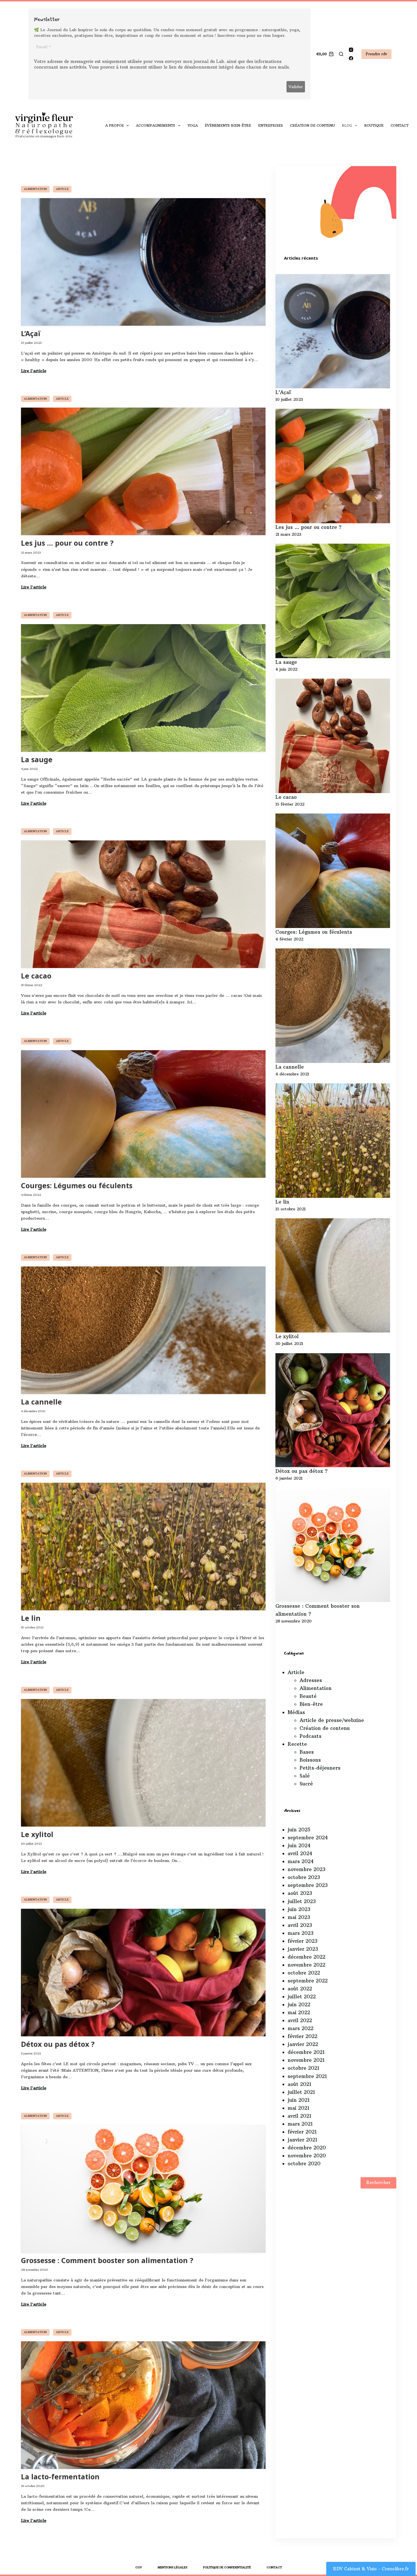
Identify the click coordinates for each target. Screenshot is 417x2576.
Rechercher (378, 2182)
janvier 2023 (303, 1949)
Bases (307, 1752)
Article (62, 189)
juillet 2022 (302, 1997)
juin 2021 (299, 2100)
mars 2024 (301, 1861)
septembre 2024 (308, 1838)
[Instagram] (351, 50)
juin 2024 (299, 1846)
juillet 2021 (301, 2092)
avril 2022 (300, 2020)
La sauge (37, 760)
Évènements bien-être (228, 125)
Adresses (311, 1680)
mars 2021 (300, 2124)
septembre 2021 (307, 2076)
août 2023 (300, 1893)
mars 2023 (301, 1933)
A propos (114, 125)
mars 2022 (301, 2028)
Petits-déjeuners (320, 1768)
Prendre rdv (376, 54)
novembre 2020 (307, 2156)
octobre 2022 (304, 1973)
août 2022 (300, 1989)
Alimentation (35, 189)
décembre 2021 (306, 2052)
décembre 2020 (307, 2148)
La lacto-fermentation (60, 2477)
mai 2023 (299, 1917)
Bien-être (311, 1704)
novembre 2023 (307, 1869)
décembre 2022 (307, 1957)
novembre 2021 (306, 2060)
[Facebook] (351, 58)
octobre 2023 (304, 1877)
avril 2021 (299, 2116)
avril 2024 (300, 1853)
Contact (400, 125)
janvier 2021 (302, 2140)
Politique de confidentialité (227, 2567)
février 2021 (302, 2132)
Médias (296, 1712)
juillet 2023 (302, 1901)
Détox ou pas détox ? (58, 2045)
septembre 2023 (308, 1885)
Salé (305, 1776)
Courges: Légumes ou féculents (77, 1186)
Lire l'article (34, 371)
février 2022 (303, 2036)
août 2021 (299, 2084)
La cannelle (41, 1402)
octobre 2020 (304, 2164)
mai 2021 (298, 2108)
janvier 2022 (303, 2044)
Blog (347, 125)
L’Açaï (31, 334)
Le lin (31, 1619)
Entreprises (270, 125)
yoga (193, 125)
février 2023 (303, 1941)
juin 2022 (299, 2005)
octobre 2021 (303, 2068)
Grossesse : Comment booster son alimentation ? (107, 2261)
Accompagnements (155, 125)
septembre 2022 (308, 1981)
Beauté (308, 1696)
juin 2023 (299, 1909)
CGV (139, 2567)
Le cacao (36, 976)
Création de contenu (312, 125)
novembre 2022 (307, 1965)
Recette (297, 1744)
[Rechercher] (341, 54)
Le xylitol (37, 1835)
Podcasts (310, 1736)
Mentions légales (172, 2567)
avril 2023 (300, 1925)
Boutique (374, 125)
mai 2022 (299, 2012)
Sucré (306, 1784)
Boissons (310, 1760)
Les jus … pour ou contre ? (67, 543)
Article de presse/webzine (332, 1720)
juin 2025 (299, 1830)
